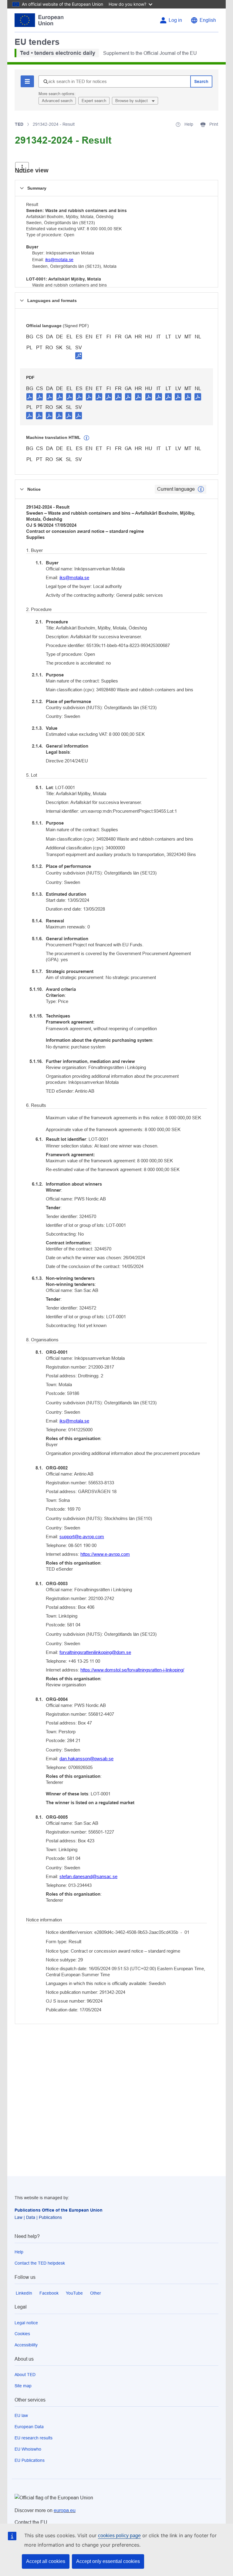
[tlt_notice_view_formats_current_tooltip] (201, 489)
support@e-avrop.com (82, 1537)
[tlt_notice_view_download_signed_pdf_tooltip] (79, 356)
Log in (175, 20)
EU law (21, 2415)
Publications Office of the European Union (59, 2210)
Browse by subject (132, 101)
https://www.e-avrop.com (105, 1554)
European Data (29, 2427)
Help (19, 2252)
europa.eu (65, 2510)
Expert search (94, 101)
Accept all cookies (46, 2561)
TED (19, 124)
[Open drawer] (22, 167)
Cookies (22, 2334)
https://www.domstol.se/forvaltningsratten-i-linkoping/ (132, 1670)
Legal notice (26, 2323)
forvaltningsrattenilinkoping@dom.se (95, 1652)
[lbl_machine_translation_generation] (86, 438)
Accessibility (26, 2345)
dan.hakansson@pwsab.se (86, 1759)
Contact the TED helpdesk (40, 2263)
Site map (23, 2386)
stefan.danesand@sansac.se (88, 1876)
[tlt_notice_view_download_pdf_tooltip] (30, 397)
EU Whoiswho (28, 2449)
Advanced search (57, 101)
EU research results (34, 2438)
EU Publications (30, 2460)
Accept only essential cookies (108, 2561)
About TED (25, 2375)
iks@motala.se (59, 260)
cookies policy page (119, 2536)
